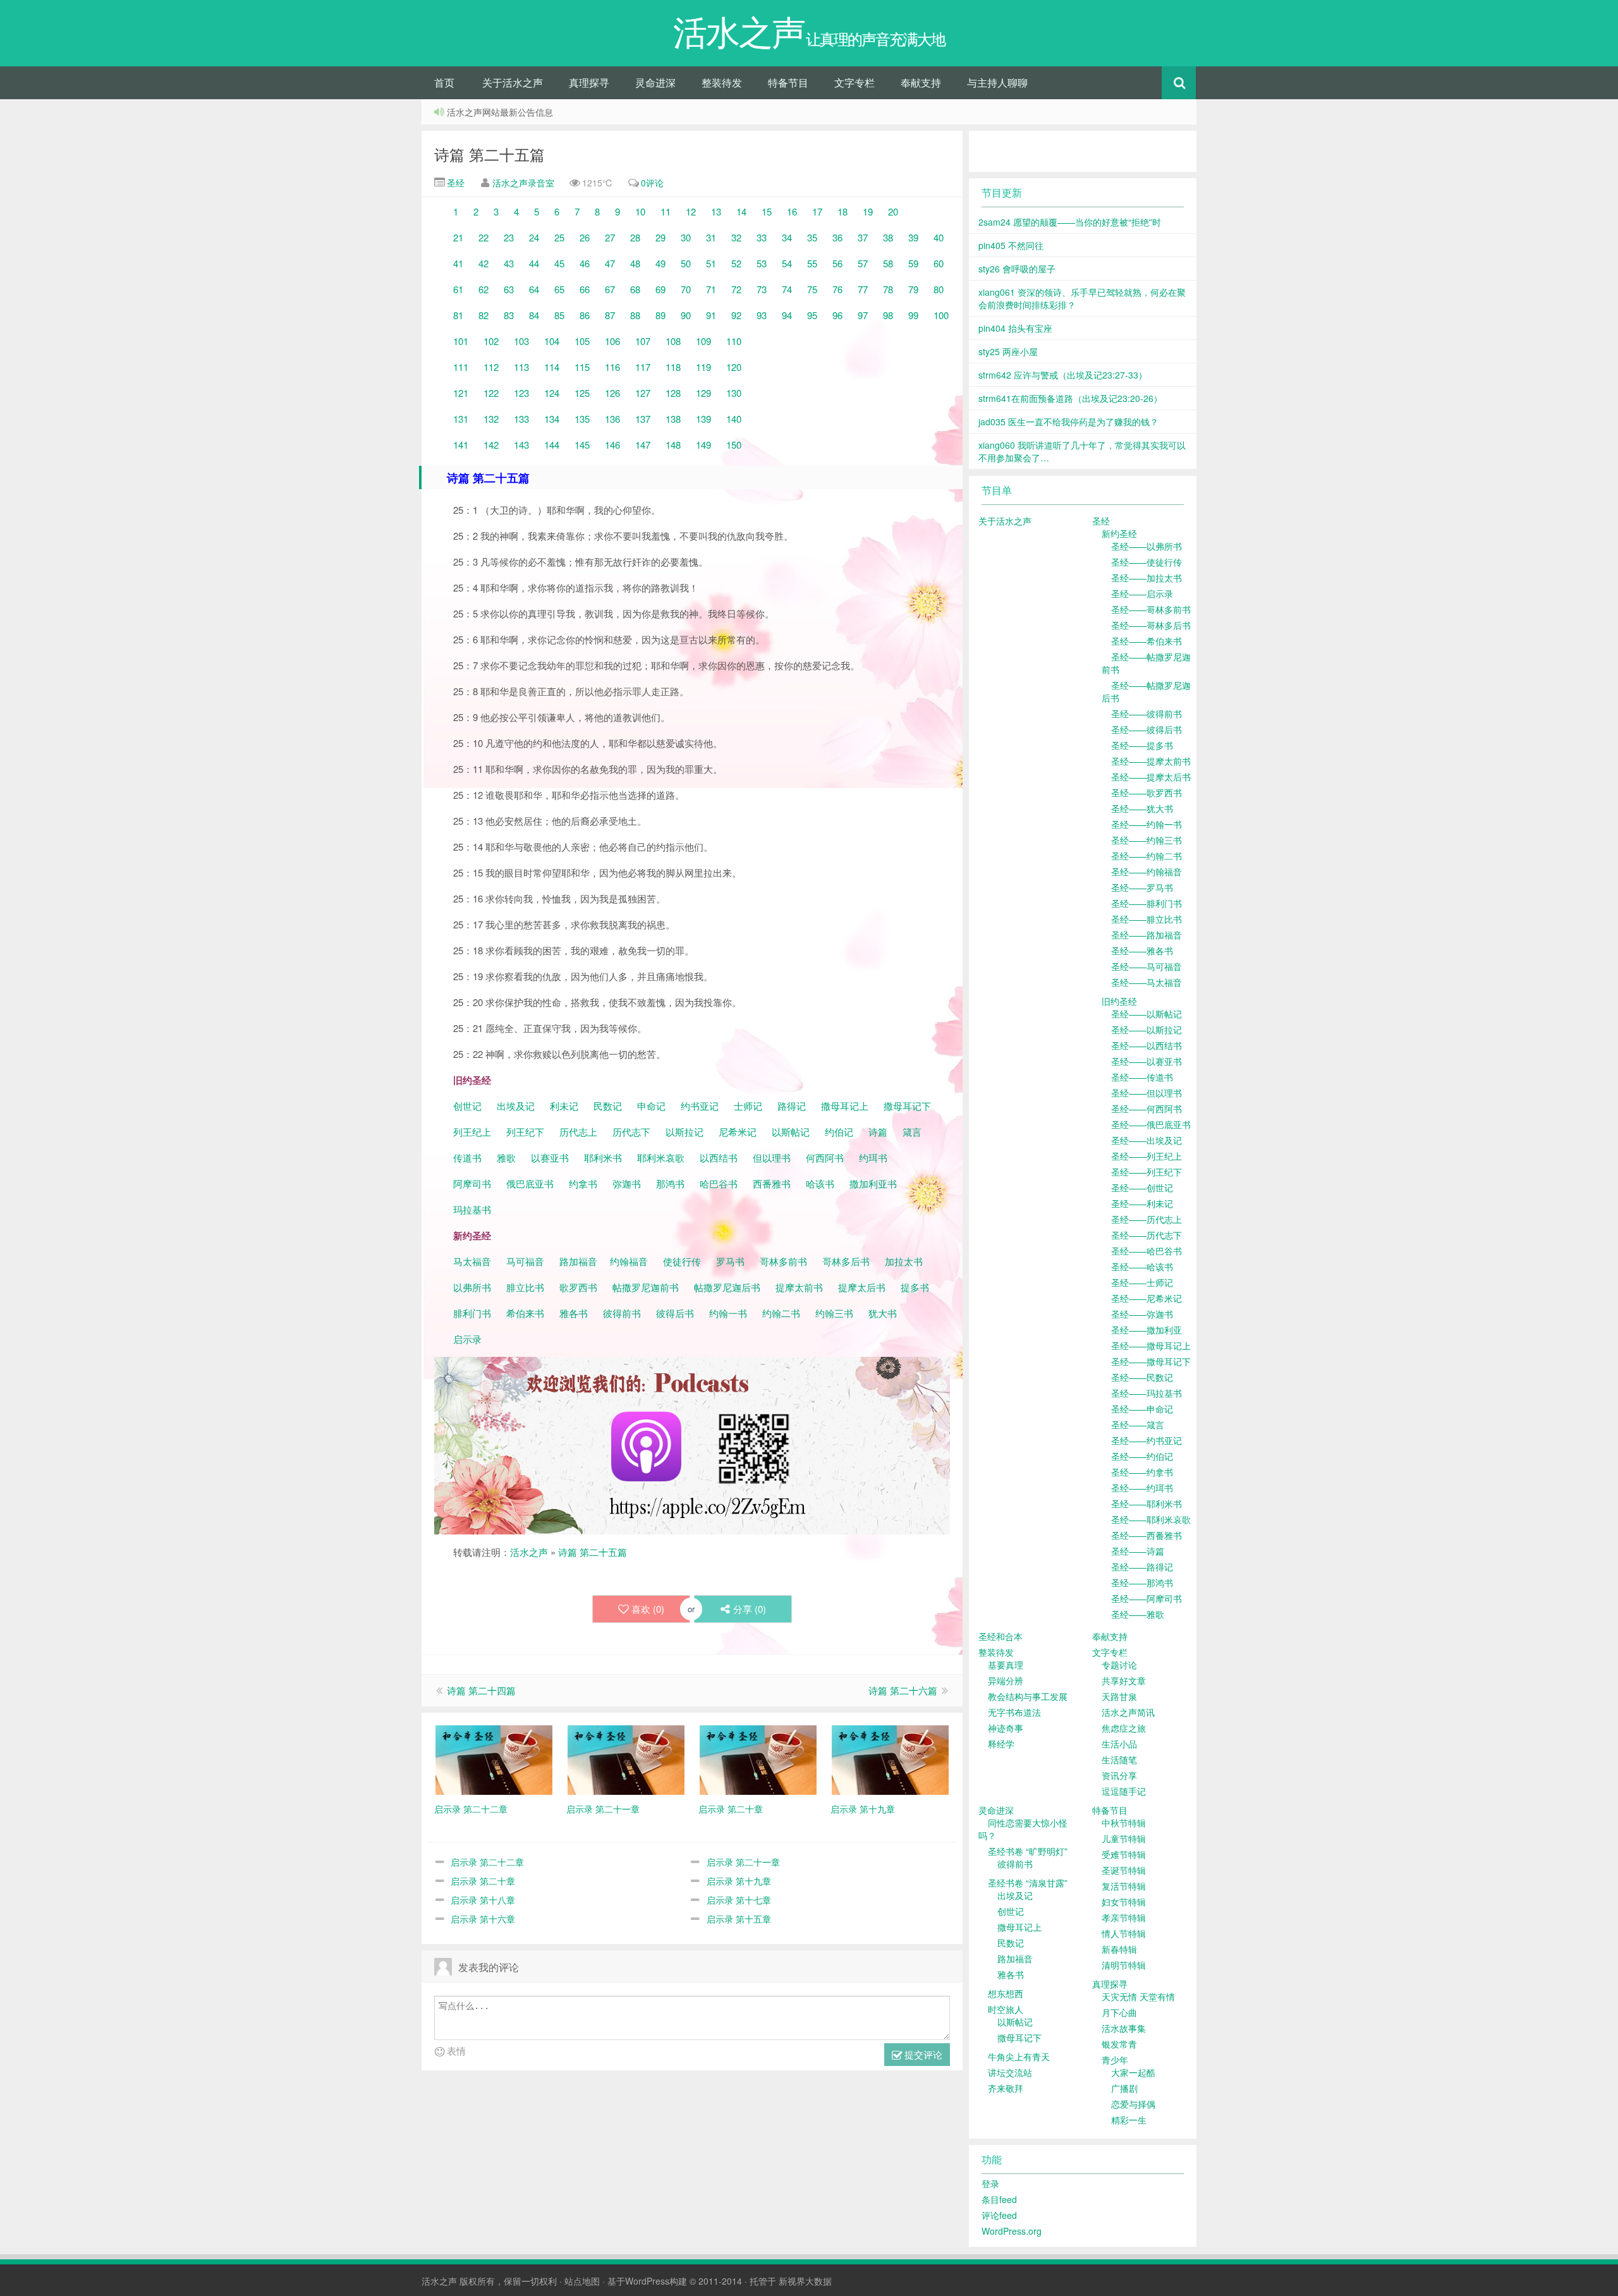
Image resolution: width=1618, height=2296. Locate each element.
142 (491, 445)
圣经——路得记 (1142, 1567)
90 (686, 315)
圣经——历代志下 (1147, 1235)
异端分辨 (1006, 1680)
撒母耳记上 (845, 1106)
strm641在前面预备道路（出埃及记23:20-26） (1070, 398)
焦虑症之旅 (1124, 1728)
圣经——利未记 (1142, 1203)
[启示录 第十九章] (890, 1758)
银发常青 (1119, 2044)
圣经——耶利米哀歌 (1151, 1519)
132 (491, 419)
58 (888, 263)
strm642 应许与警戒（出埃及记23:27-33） (1063, 375)
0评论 (652, 183)
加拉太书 (904, 1261)
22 (484, 237)
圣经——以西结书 (1147, 1045)
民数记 (609, 1106)
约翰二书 (781, 1313)
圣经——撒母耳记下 (1151, 1361)
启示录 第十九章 (739, 1881)
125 (582, 393)
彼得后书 (675, 1313)
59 (913, 263)
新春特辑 (1119, 1949)
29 (660, 237)
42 (484, 263)
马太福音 (472, 1261)
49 (660, 263)
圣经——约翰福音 (1147, 872)
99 (913, 315)
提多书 (915, 1287)
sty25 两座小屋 (1008, 351)
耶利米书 (603, 1157)
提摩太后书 (862, 1287)
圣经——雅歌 (1138, 1614)
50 (686, 263)
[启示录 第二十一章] (626, 1758)
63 (509, 289)
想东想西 (1006, 1993)
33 (762, 237)
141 (461, 445)
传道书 (469, 1157)
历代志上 (578, 1132)
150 (734, 445)
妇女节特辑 (1124, 1902)
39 (913, 237)
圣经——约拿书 (1142, 1472)
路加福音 (578, 1261)
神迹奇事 (1006, 1728)
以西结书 (719, 1157)
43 (509, 263)
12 (691, 211)
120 (734, 367)
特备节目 (788, 82)
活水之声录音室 (523, 183)
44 (534, 263)
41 (458, 263)
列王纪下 (525, 1132)
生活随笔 (1119, 1759)
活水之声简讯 (1128, 1712)
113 (521, 367)
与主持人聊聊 (997, 82)
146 (612, 445)
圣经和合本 (1001, 1636)
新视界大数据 (805, 2281)
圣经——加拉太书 (1147, 578)
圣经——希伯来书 (1147, 641)
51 (711, 263)
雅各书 (574, 1313)
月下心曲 (1119, 2012)
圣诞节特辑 (1124, 1870)
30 (686, 237)
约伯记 (839, 1132)
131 (461, 419)
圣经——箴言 (1138, 1424)
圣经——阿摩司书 (1147, 1598)
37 (863, 237)
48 (635, 263)
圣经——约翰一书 (1147, 824)
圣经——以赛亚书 (1147, 1061)
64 (534, 289)
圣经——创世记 (1142, 1187)
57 (863, 263)
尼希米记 (736, 1132)
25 (559, 237)
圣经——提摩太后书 (1151, 777)
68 (635, 289)
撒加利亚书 (873, 1183)
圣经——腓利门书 (1147, 903)
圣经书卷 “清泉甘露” (1028, 1883)
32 (736, 237)
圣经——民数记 (1142, 1377)
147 (643, 445)
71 (711, 289)
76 (837, 289)
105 (582, 341)
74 (787, 289)
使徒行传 (682, 1261)
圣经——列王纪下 (1147, 1172)
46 (585, 263)
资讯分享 (1119, 1775)
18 (842, 211)
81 (458, 315)
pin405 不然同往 (1011, 245)
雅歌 (506, 1157)
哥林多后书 (846, 1261)
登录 (990, 2184)
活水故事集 (1124, 2028)
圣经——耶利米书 (1147, 1503)
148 (673, 445)
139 (703, 419)
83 (509, 315)
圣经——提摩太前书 (1151, 761)
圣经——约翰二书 (1147, 856)
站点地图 (582, 2281)
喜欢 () (648, 1609)
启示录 (467, 1339)
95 (812, 315)
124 (552, 393)
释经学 (1001, 1744)
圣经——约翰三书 (1147, 840)
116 (612, 367)
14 (741, 211)
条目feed (999, 2199)
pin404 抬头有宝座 (1015, 328)
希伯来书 (525, 1313)
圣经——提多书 (1142, 745)
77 (863, 289)
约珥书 (873, 1157)
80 (939, 289)
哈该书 (820, 1183)
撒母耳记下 (907, 1106)
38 (888, 237)
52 (736, 263)
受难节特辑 (1124, 1854)
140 (734, 419)
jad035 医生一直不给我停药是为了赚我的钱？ (1068, 422)
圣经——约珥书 (1142, 1488)
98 (888, 315)
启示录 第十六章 (483, 1919)
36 (837, 237)
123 (521, 393)
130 (734, 393)
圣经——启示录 (1142, 593)
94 (787, 315)
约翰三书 (834, 1313)
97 (863, 315)
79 (913, 289)
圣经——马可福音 (1147, 966)
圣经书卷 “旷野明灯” (1028, 1851)
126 (612, 393)
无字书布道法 (1014, 1712)
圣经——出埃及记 (1147, 1140)
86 (585, 315)
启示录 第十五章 (739, 1919)
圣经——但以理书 (1147, 1093)
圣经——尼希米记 (1147, 1298)
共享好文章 (1124, 1680)
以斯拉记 (684, 1132)
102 (491, 341)
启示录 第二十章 (483, 1881)
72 (736, 289)
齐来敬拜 (1006, 2088)
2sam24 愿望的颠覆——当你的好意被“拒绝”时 (1070, 222)
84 (534, 315)
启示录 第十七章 (739, 1900)
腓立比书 (525, 1287)
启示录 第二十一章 (743, 1862)
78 (888, 289)
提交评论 (922, 2054)
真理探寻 (589, 82)
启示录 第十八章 (483, 1900)
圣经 (454, 183)
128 (673, 393)
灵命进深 (655, 82)
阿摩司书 (472, 1183)
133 (521, 419)
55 (812, 263)
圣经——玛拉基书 (1147, 1393)
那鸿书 (670, 1183)
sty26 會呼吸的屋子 (1017, 269)
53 (762, 263)
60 (939, 263)
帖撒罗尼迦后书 (727, 1287)
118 (673, 367)
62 (484, 289)
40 (939, 237)
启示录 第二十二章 (487, 1862)
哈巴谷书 (719, 1183)
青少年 (1115, 2060)
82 (484, 315)
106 (612, 341)
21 (458, 237)
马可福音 (525, 1261)
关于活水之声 (513, 82)
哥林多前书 (783, 1261)
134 (552, 419)
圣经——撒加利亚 (1147, 1330)
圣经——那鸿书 (1142, 1582)
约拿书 (583, 1183)
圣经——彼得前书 (1147, 714)
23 (509, 237)
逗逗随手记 (1124, 1791)
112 (491, 367)
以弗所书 (472, 1287)
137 (643, 419)
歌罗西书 (578, 1287)
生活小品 (1119, 1744)
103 (521, 341)
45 (559, 263)
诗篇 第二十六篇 (903, 1690)
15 (767, 211)
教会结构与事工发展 (1028, 1696)
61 (458, 289)
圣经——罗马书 (1142, 887)
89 (660, 315)
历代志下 (631, 1132)
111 (461, 367)
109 (703, 341)
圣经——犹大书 (1142, 808)
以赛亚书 (550, 1157)
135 (582, 419)
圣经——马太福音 (1147, 982)
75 (812, 289)
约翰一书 (728, 1313)
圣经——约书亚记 (1147, 1440)
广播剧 (1124, 2088)
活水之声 (529, 1552)
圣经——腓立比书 (1147, 919)
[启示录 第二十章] (758, 1758)
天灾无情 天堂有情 (1138, 1996)
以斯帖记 (791, 1132)
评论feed (999, 2215)
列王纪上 (472, 1132)
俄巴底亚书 (530, 1183)
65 (559, 289)
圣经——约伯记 (1142, 1456)
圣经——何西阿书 (1147, 1109)
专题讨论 (1119, 1665)
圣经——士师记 (1142, 1282)
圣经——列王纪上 (1147, 1156)
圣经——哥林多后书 (1151, 625)
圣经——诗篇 (1138, 1551)
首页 (444, 82)
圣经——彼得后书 (1147, 729)
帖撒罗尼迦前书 (647, 1287)
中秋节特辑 (1124, 1823)
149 (703, 445)
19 (868, 211)
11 (666, 211)
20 (893, 211)
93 (762, 315)
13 (716, 211)
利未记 (565, 1106)
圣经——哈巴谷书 (1147, 1251)
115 (582, 367)
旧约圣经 (1119, 1001)
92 (736, 315)
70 (686, 289)
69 (660, 289)
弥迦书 (627, 1183)
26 (585, 237)
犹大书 (883, 1313)
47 (610, 263)
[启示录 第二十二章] (494, 1758)
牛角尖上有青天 (1019, 2056)
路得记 (793, 1106)
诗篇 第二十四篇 (481, 1690)
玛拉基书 (472, 1209)
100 (941, 315)
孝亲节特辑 (1124, 1917)
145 (582, 445)
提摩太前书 (799, 1287)
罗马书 (730, 1261)
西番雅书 (772, 1183)
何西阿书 (825, 1157)
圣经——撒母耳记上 (1151, 1345)
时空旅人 (1006, 2009)
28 (635, 237)
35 (812, 237)
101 (461, 341)
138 (673, 419)
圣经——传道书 (1142, 1077)
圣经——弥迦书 (1142, 1314)
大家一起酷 (1133, 2072)
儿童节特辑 (1124, 1838)
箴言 (912, 1132)
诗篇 (878, 1132)
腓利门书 (472, 1313)
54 (787, 263)
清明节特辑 (1124, 1965)
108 (673, 341)
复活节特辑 (1124, 1886)
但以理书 (772, 1157)
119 (703, 367)
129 (703, 393)
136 (612, 419)
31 (711, 237)
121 (461, 393)
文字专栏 (855, 82)
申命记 (653, 1106)
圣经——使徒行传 (1147, 562)
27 (610, 237)
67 (610, 289)
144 (552, 445)
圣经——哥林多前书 (1151, 609)
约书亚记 (700, 1106)
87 (610, 315)
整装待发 (722, 82)
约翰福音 (629, 1261)
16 (792, 211)
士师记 (747, 1106)
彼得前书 (622, 1313)
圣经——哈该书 (1142, 1266)
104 (552, 341)
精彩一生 (1129, 2120)
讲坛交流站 (1010, 2072)
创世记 (467, 1106)
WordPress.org (1012, 2231)
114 (552, 367)
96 (837, 315)
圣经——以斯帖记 (1147, 1014)
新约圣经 (1119, 533)
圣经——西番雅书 (1147, 1535)
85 (559, 315)
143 (521, 445)
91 (711, 315)
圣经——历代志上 (1147, 1219)
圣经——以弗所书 (1147, 546)
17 (817, 211)
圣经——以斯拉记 (1147, 1030)
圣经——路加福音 (1147, 935)
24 (534, 237)
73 (762, 289)
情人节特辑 (1124, 1933)
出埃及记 (514, 1106)
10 (640, 211)
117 (643, 367)
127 (643, 393)
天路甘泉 (1119, 1696)
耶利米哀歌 (661, 1157)
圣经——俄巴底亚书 (1151, 1124)
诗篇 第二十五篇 (490, 154)
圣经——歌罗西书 (1147, 793)
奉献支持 (921, 82)
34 (787, 237)
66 (585, 289)
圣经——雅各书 (1142, 951)
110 (734, 341)
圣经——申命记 (1142, 1409)
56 (837, 263)
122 (491, 393)
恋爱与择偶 (1133, 2104)
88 (635, 315)
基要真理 (1006, 1665)
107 (643, 341)
